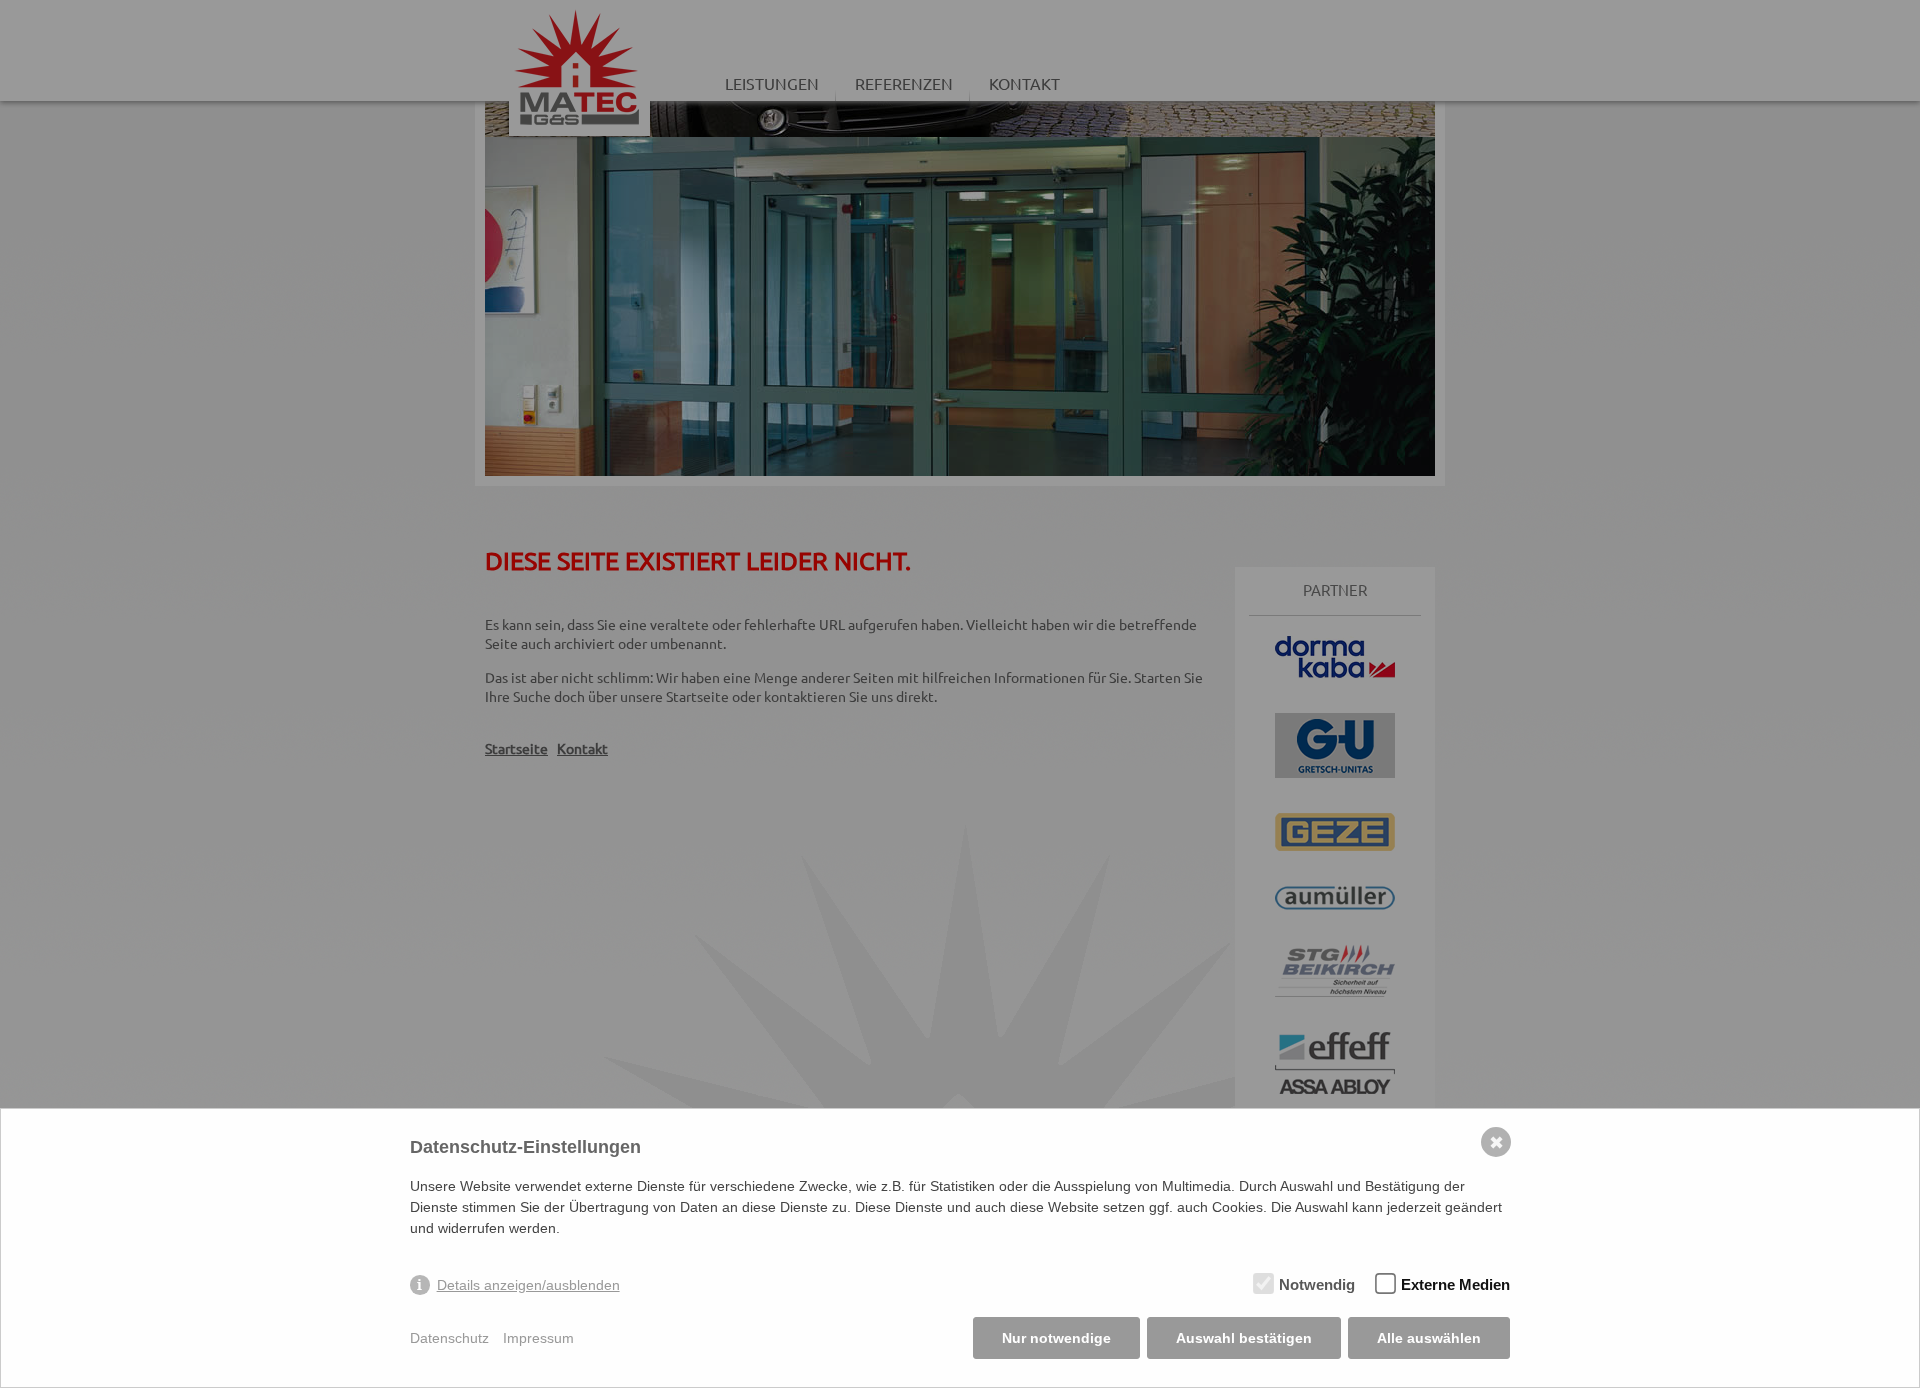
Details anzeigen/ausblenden (528, 1285)
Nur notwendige (1056, 1338)
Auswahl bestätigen (1244, 1338)
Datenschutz (449, 1338)
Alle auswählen (1429, 1338)
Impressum (538, 1338)
